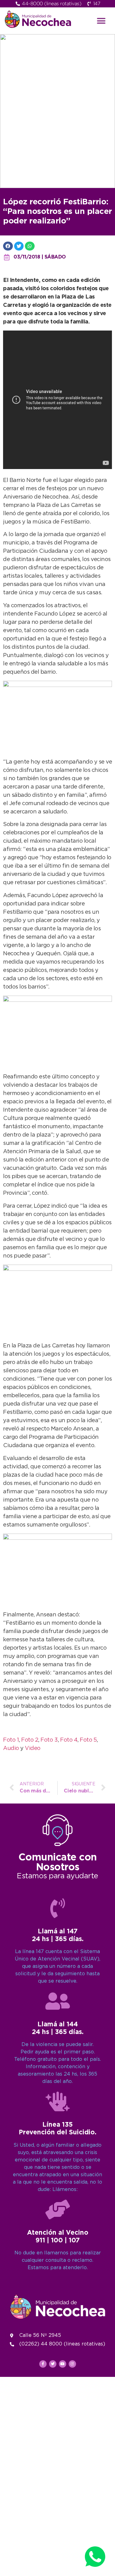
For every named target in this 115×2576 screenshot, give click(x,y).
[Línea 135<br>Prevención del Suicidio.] (58, 2101)
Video (33, 1748)
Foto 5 (88, 1740)
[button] (101, 21)
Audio (11, 1748)
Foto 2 (30, 1740)
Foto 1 (11, 1740)
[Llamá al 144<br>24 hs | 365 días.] (58, 2001)
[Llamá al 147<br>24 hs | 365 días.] (58, 1908)
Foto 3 (49, 1740)
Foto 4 (69, 1740)
